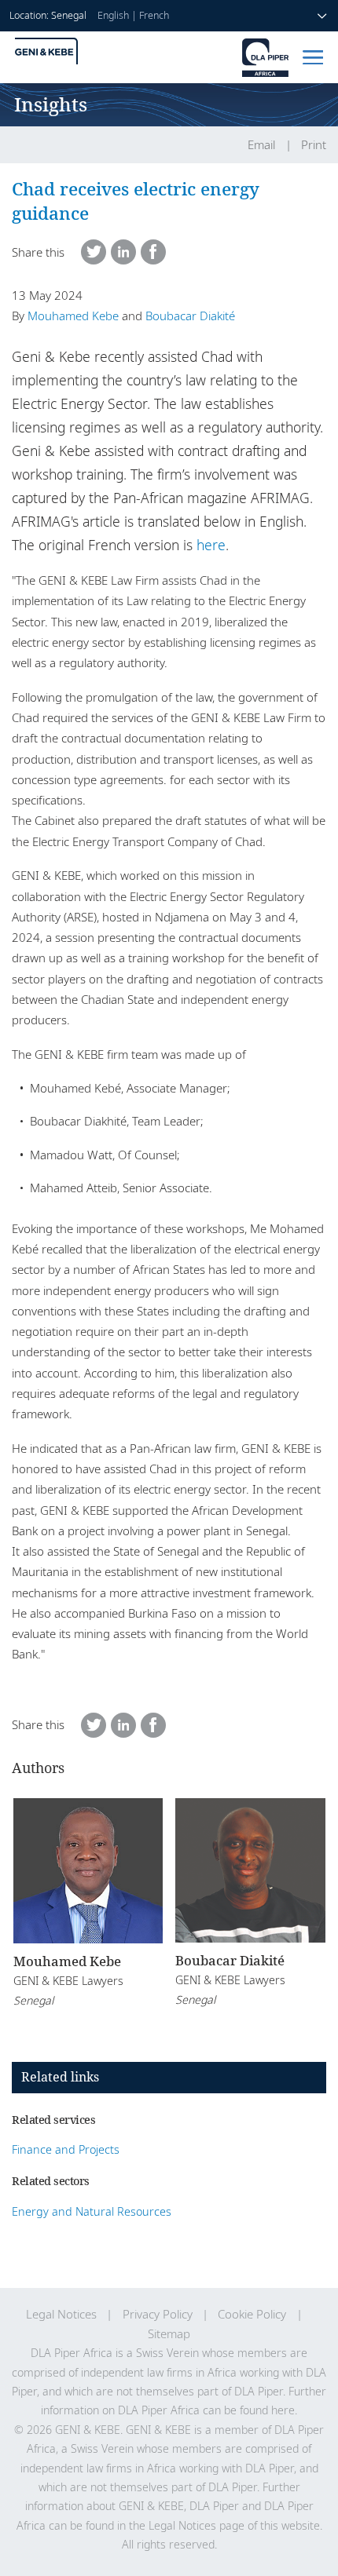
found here (267, 2410)
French (154, 15)
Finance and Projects (66, 2149)
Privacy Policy (158, 2314)
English (113, 15)
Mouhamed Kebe (73, 316)
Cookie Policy (252, 2314)
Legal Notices (61, 2314)
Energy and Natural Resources (92, 2211)
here (211, 545)
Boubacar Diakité (190, 316)
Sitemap (169, 2334)
